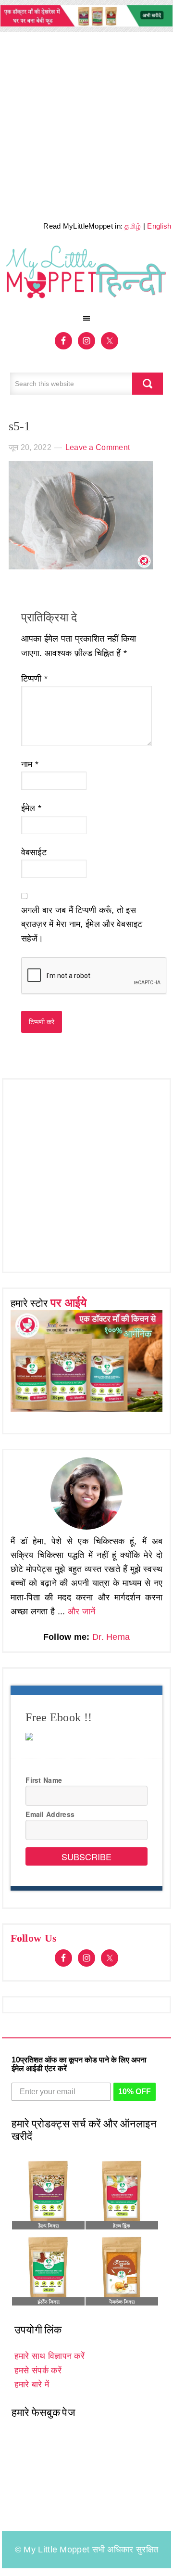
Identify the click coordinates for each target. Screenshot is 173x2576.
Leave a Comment (98, 447)
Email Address (50, 1814)
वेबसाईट (34, 852)
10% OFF (135, 2092)
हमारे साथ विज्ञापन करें (49, 2356)
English (159, 226)
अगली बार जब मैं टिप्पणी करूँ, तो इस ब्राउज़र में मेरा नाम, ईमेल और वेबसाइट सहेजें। (82, 924)
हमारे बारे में (32, 2384)
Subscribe (86, 1856)
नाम (30, 764)
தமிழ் (133, 226)
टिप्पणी (35, 679)
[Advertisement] (86, 124)
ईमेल (31, 808)
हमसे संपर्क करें (38, 2370)
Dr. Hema (111, 1637)
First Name (44, 1780)
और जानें (82, 1611)
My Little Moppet (87, 275)
